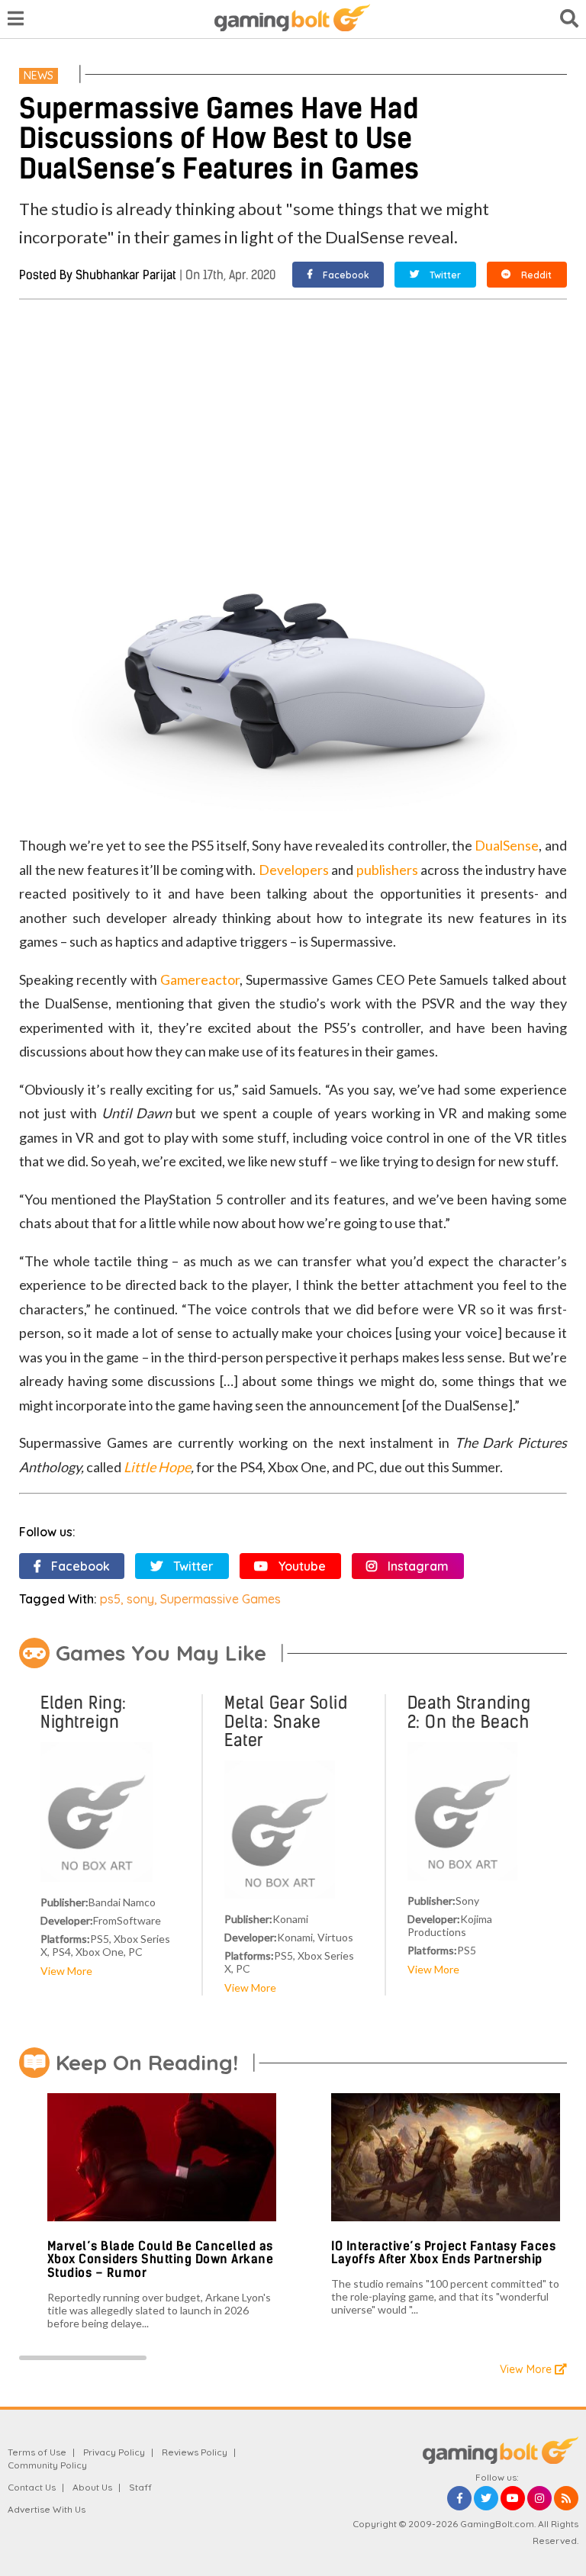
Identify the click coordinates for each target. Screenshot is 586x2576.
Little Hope (157, 1467)
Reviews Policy (195, 2452)
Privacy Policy (114, 2452)
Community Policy (47, 2465)
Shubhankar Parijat (126, 275)
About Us (92, 2487)
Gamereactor (200, 979)
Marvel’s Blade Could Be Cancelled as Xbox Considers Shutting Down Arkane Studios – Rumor (161, 2259)
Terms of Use (37, 2452)
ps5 (110, 1599)
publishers (387, 870)
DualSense (507, 845)
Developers (294, 870)
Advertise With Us (47, 2509)
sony (140, 1599)
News (39, 76)
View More (66, 1971)
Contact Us (32, 2487)
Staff (140, 2487)
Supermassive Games (221, 1599)
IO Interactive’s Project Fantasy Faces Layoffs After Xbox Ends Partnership (443, 2253)
